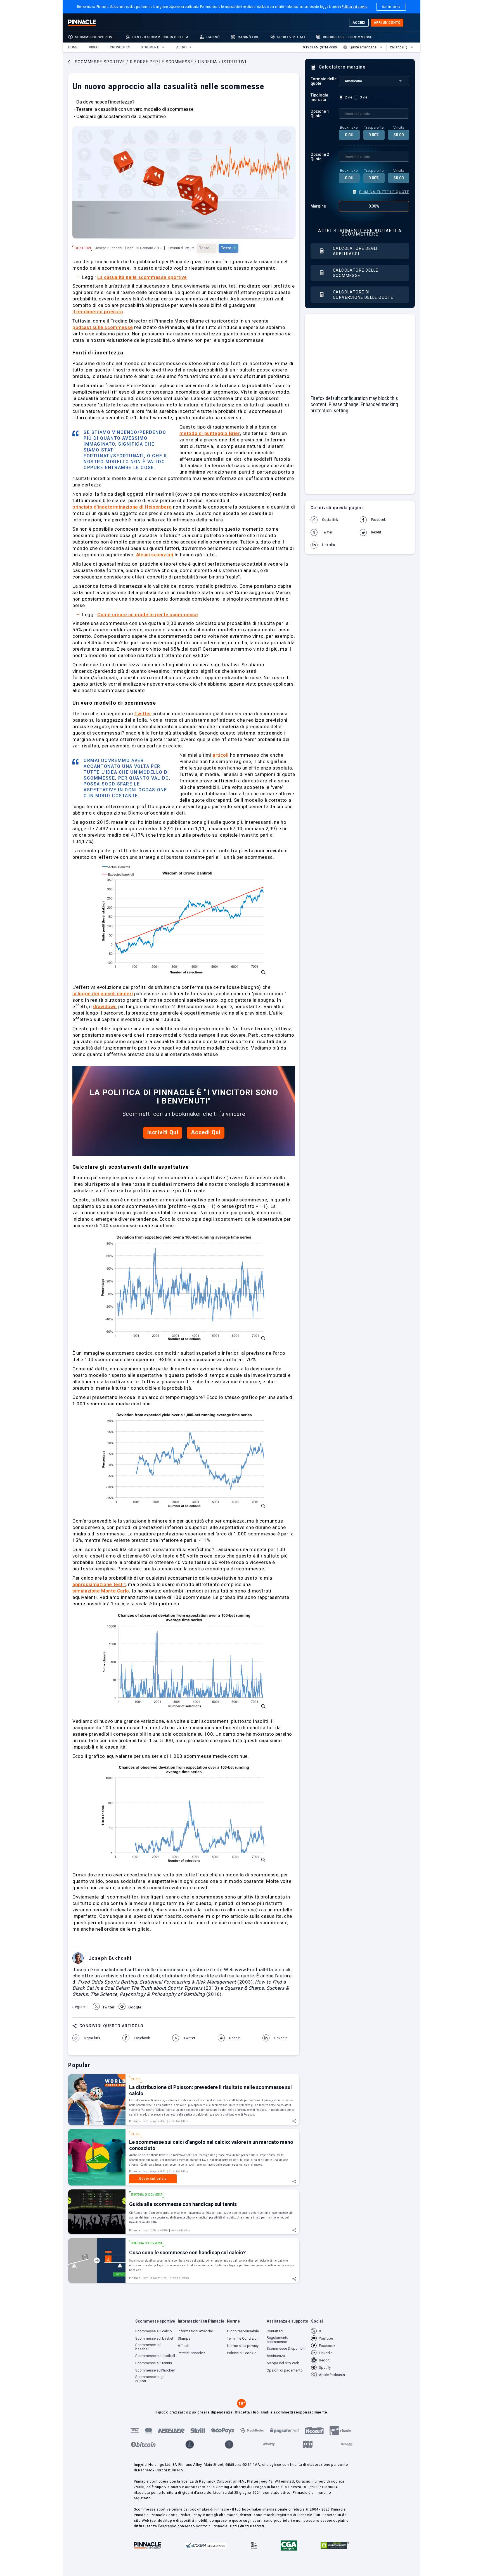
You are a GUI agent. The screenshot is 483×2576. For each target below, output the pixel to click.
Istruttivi (82, 248)
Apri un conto (391, 7)
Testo (207, 248)
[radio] (346, 97)
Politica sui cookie (354, 7)
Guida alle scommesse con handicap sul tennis (183, 2204)
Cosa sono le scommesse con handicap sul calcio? (187, 2252)
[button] (73, 47)
